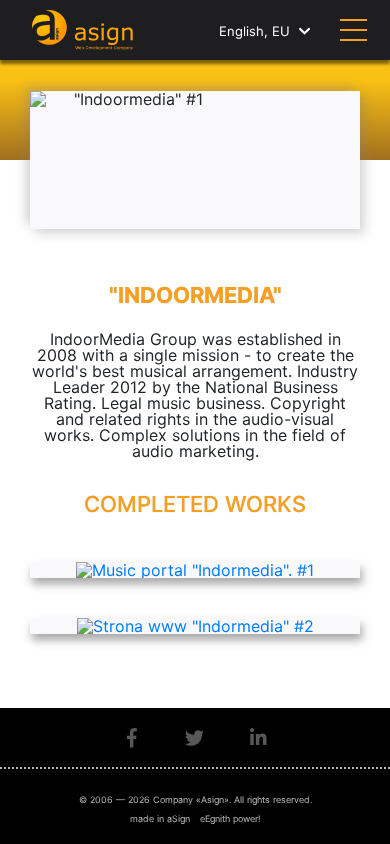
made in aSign (160, 818)
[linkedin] (258, 737)
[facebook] (132, 737)
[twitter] (194, 737)
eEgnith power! (230, 818)
